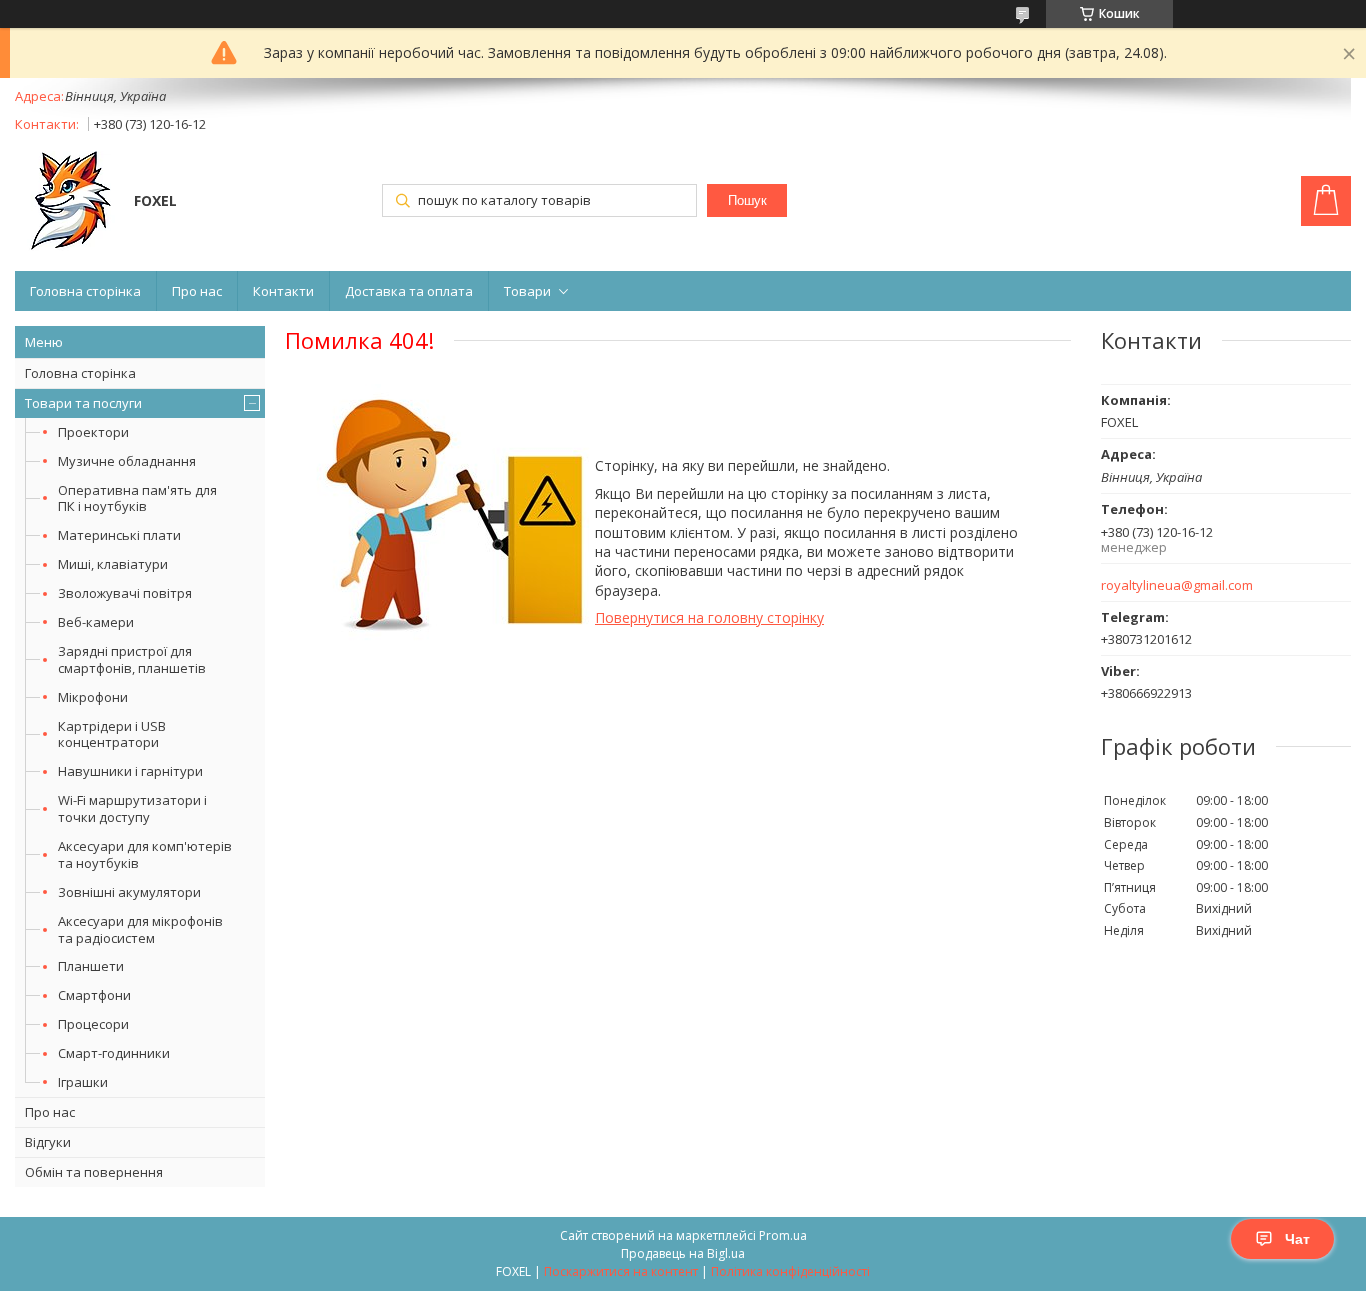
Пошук (747, 200)
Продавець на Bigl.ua (683, 1253)
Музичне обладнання (127, 461)
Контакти (283, 291)
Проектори (93, 432)
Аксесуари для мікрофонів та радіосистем (140, 929)
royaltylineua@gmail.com (1177, 585)
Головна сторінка (85, 291)
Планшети (91, 966)
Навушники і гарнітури (130, 771)
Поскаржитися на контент (621, 1271)
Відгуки (48, 1142)
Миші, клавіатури (113, 564)
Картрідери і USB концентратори (112, 734)
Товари (527, 291)
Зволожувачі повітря (125, 593)
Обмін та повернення (94, 1172)
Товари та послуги (83, 403)
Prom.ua (783, 1235)
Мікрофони (93, 697)
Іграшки (83, 1082)
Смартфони (94, 995)
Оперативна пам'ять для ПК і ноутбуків (137, 498)
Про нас (197, 291)
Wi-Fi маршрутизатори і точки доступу (132, 808)
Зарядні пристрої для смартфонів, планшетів (132, 659)
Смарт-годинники (114, 1053)
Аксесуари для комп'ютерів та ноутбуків (145, 854)
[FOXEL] (65, 203)
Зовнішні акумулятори (129, 892)
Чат (1297, 1239)
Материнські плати (119, 535)
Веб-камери (96, 622)
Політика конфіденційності (790, 1271)
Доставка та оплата (409, 291)
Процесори (93, 1024)
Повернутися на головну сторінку (709, 617)
